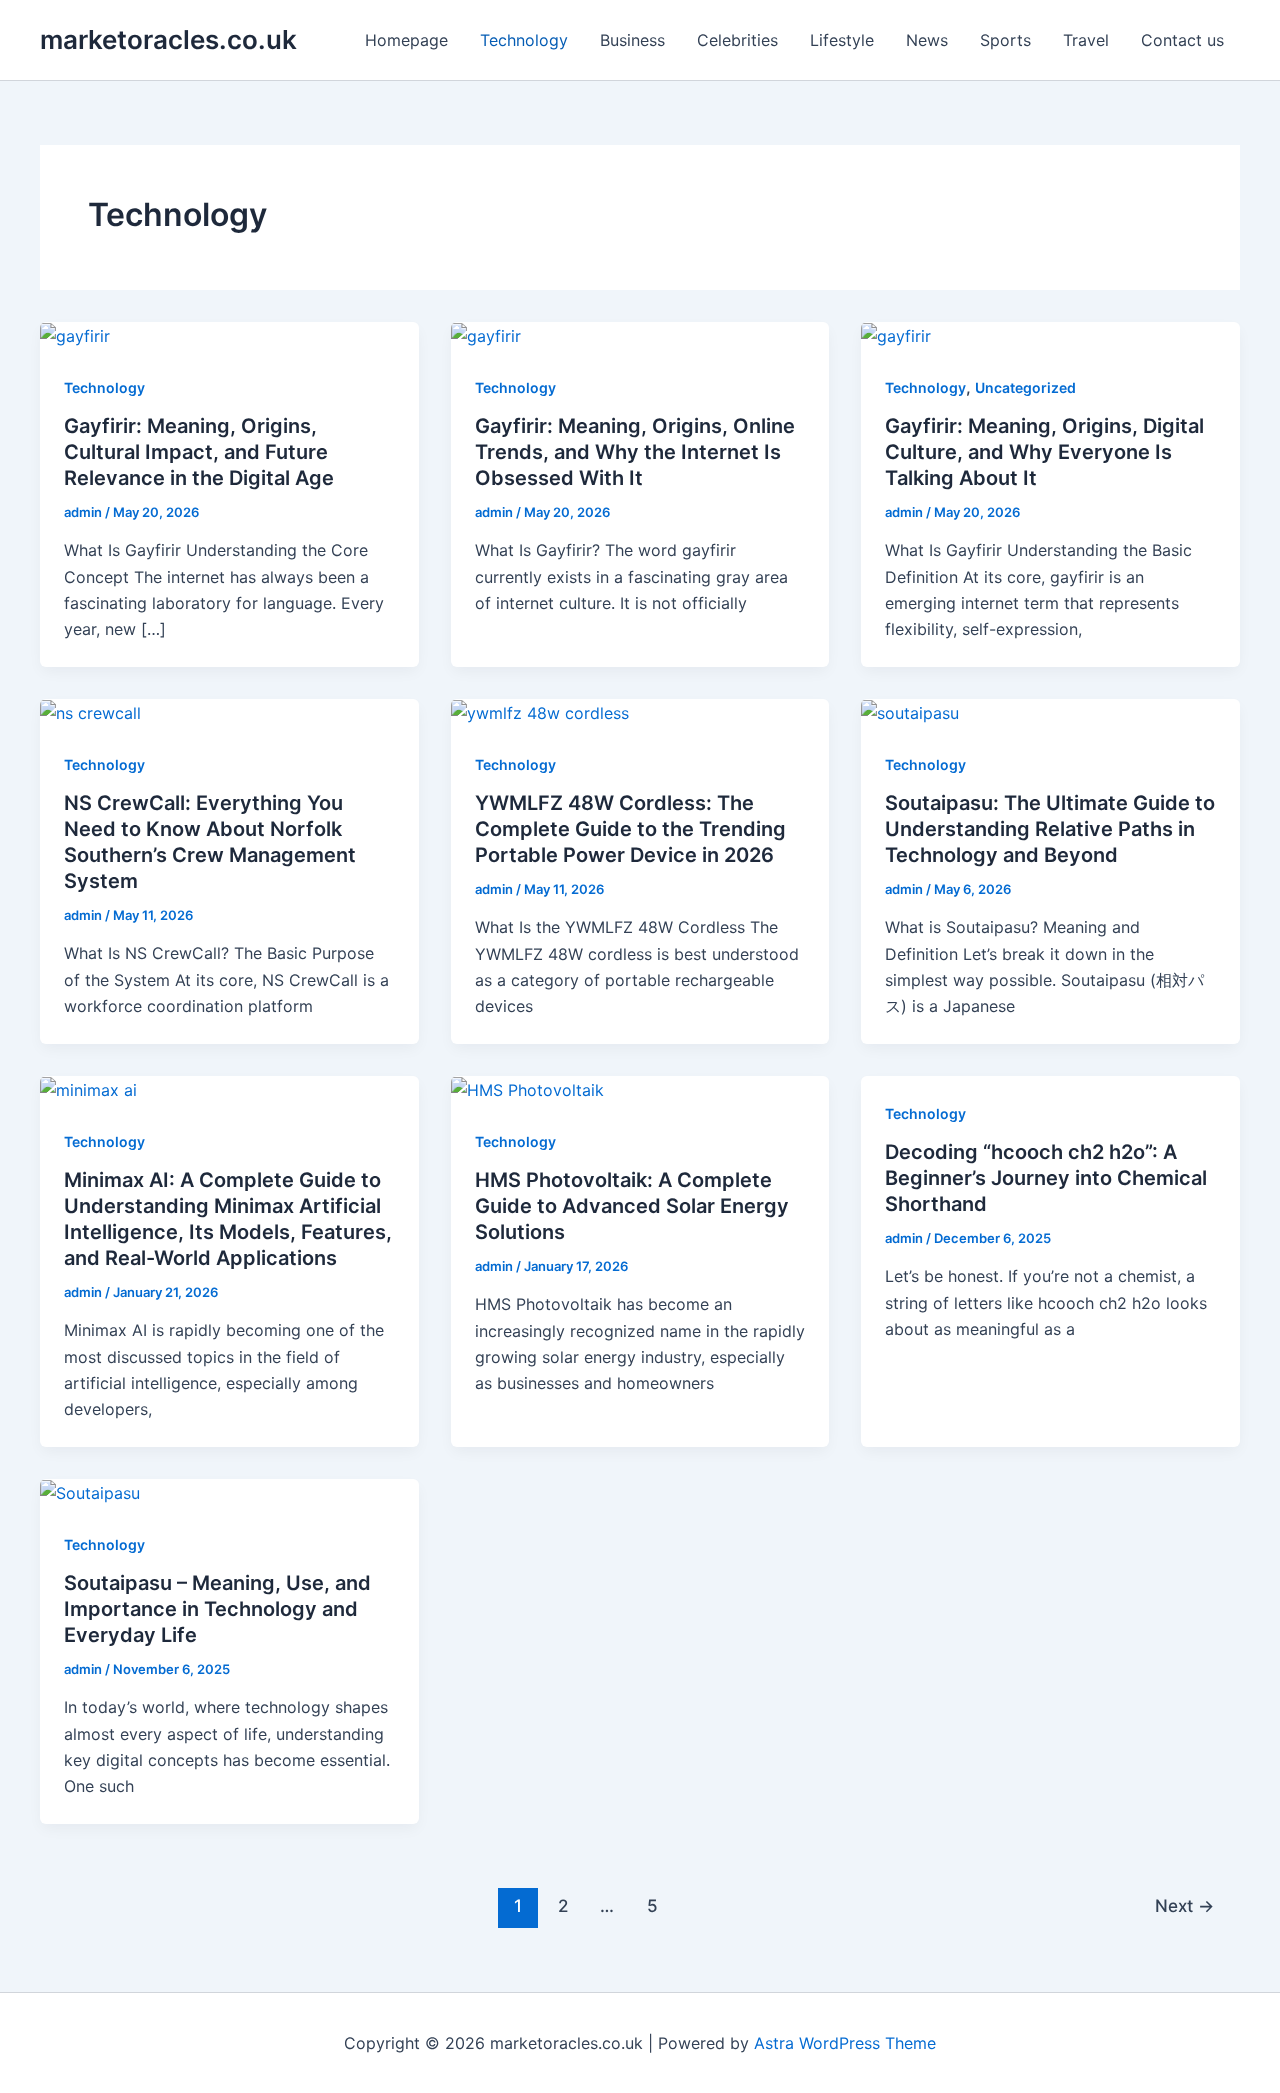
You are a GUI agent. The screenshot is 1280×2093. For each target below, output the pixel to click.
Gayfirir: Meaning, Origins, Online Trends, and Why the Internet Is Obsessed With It (635, 452)
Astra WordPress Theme (845, 2043)
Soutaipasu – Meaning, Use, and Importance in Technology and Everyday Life (217, 1609)
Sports (1005, 40)
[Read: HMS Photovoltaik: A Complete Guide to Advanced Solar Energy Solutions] (527, 1089)
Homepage (406, 40)
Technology (524, 40)
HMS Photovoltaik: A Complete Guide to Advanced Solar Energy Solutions (632, 1206)
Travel (1086, 40)
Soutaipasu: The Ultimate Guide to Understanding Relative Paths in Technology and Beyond (1050, 829)
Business (632, 40)
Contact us (1182, 40)
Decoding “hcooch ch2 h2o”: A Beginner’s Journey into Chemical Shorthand (1046, 1178)
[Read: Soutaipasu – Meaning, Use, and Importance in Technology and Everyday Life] (90, 1492)
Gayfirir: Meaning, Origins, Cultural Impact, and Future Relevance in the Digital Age (199, 452)
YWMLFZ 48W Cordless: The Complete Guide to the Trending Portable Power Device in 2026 (630, 829)
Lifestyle (842, 40)
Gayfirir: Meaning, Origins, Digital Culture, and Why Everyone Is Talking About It (1044, 452)
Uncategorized (1025, 387)
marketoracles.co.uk (168, 39)
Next (1184, 1905)
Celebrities (737, 40)
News (927, 40)
